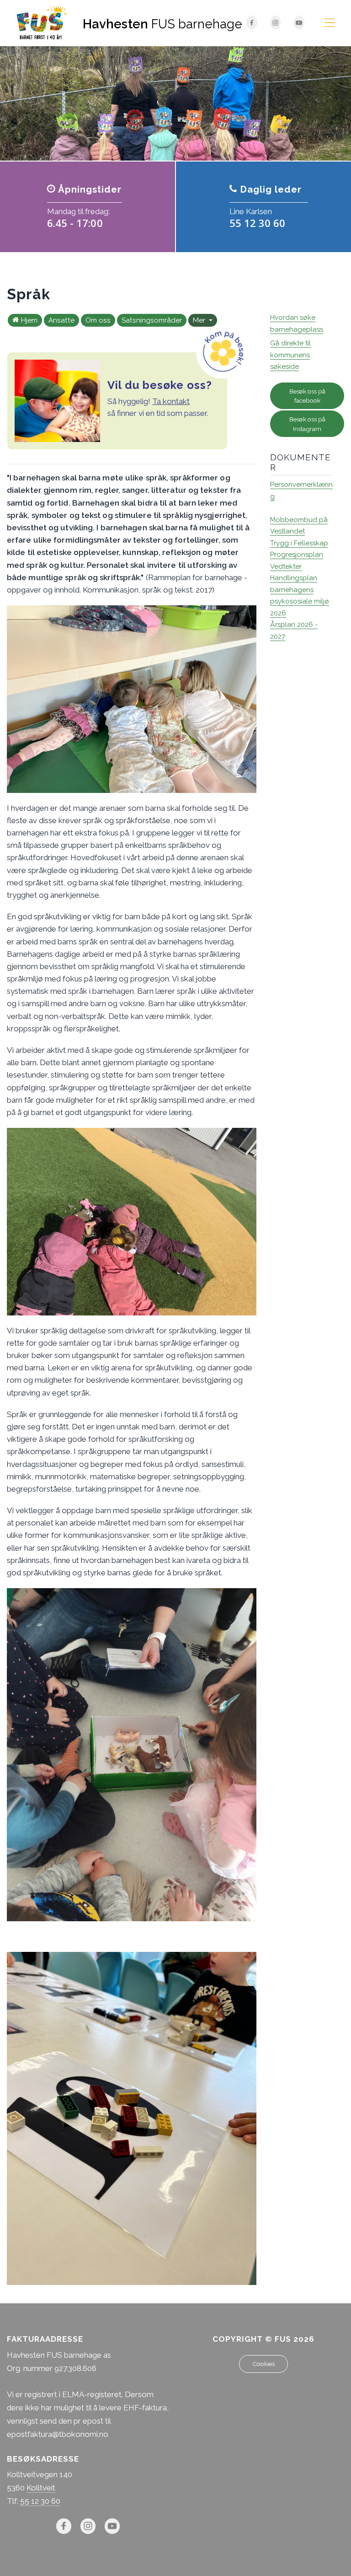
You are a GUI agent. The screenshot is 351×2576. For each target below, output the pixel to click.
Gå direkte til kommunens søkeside (290, 355)
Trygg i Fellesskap (299, 543)
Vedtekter (286, 566)
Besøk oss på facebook (307, 396)
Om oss (98, 320)
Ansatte (61, 320)
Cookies (263, 2364)
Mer (200, 320)
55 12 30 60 (40, 2501)
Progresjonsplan (297, 555)
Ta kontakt (171, 401)
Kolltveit (41, 2488)
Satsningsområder (152, 320)
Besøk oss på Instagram (307, 424)
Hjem (29, 320)
